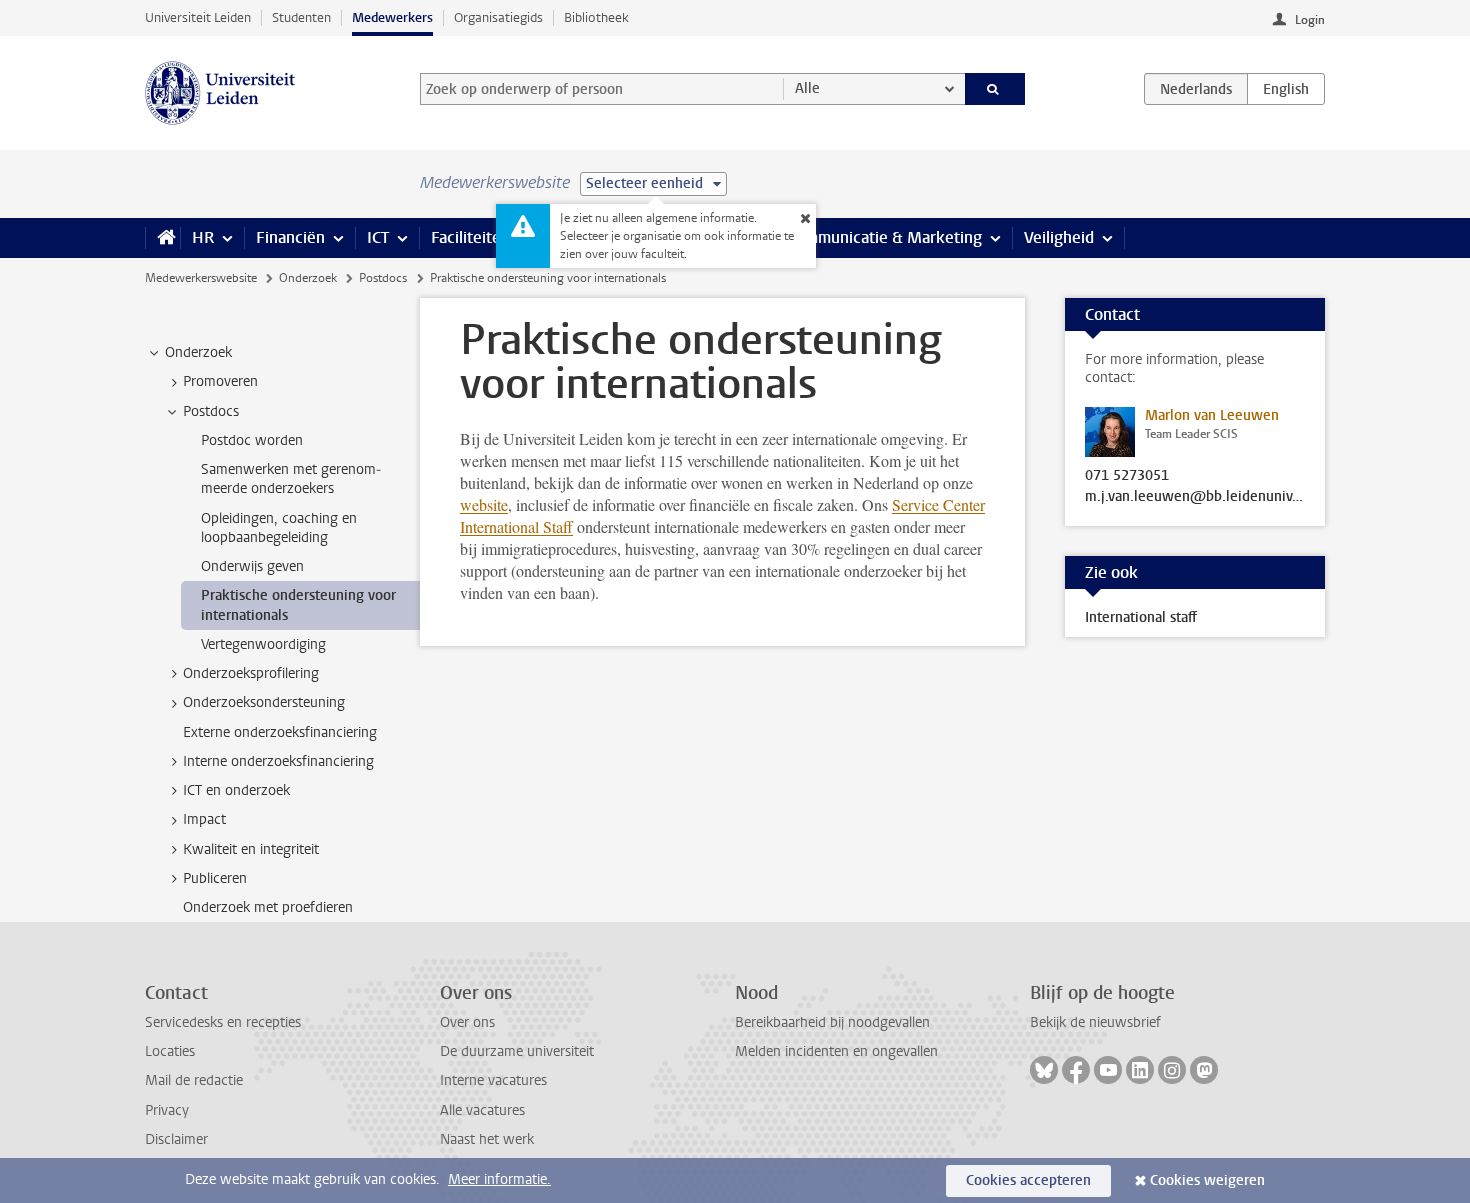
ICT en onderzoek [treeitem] (236, 790)
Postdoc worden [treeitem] (252, 440)
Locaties (170, 1051)
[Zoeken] (995, 89)
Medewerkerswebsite (201, 278)
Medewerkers (392, 17)
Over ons (467, 1022)
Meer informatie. (499, 1179)
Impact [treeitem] (204, 819)
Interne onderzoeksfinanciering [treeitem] (278, 761)
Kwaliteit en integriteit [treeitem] (251, 849)
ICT (378, 237)
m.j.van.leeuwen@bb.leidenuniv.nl (1195, 497)
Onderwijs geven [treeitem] (252, 566)
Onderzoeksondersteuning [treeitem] (264, 702)
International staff (1141, 617)
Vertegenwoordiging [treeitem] (263, 644)
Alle (807, 88)
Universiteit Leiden (198, 17)
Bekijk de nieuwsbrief (1095, 1022)
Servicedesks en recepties (223, 1022)
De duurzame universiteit (517, 1051)
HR (203, 237)
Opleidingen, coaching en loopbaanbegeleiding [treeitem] (279, 528)
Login (1310, 20)
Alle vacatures (482, 1110)
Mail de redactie (194, 1080)
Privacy (167, 1110)
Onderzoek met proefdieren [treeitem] (268, 907)
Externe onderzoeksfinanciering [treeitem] (280, 732)
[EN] (1286, 89)
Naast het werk (487, 1139)
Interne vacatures (493, 1080)
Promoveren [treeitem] (220, 381)
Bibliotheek (596, 17)
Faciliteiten (470, 237)
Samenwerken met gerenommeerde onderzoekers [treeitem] (291, 479)
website (484, 504)
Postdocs (383, 278)
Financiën (290, 237)
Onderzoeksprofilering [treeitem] (251, 673)
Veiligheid (1059, 237)
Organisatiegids (498, 17)
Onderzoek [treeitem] (198, 352)
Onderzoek (308, 278)
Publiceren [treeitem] (215, 878)
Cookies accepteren (1028, 1180)
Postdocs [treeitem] (211, 411)
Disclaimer (176, 1139)
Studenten (301, 17)
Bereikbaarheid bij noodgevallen (832, 1022)
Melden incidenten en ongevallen (836, 1051)
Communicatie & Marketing (884, 237)
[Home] (162, 238)
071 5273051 (1127, 476)
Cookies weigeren (1207, 1180)
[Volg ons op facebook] (1076, 1070)
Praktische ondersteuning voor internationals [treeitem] (298, 605)
